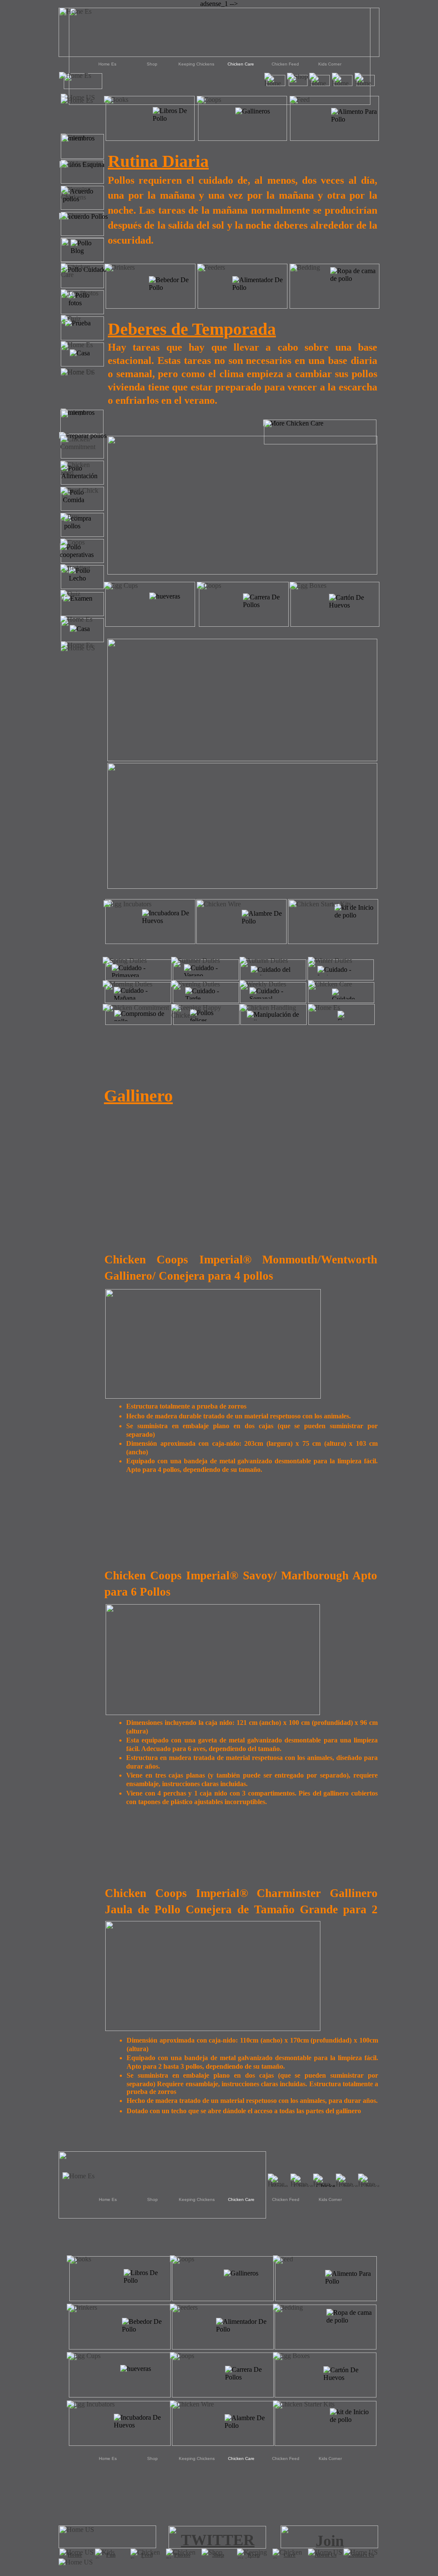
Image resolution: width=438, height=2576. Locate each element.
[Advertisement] (219, 2503)
